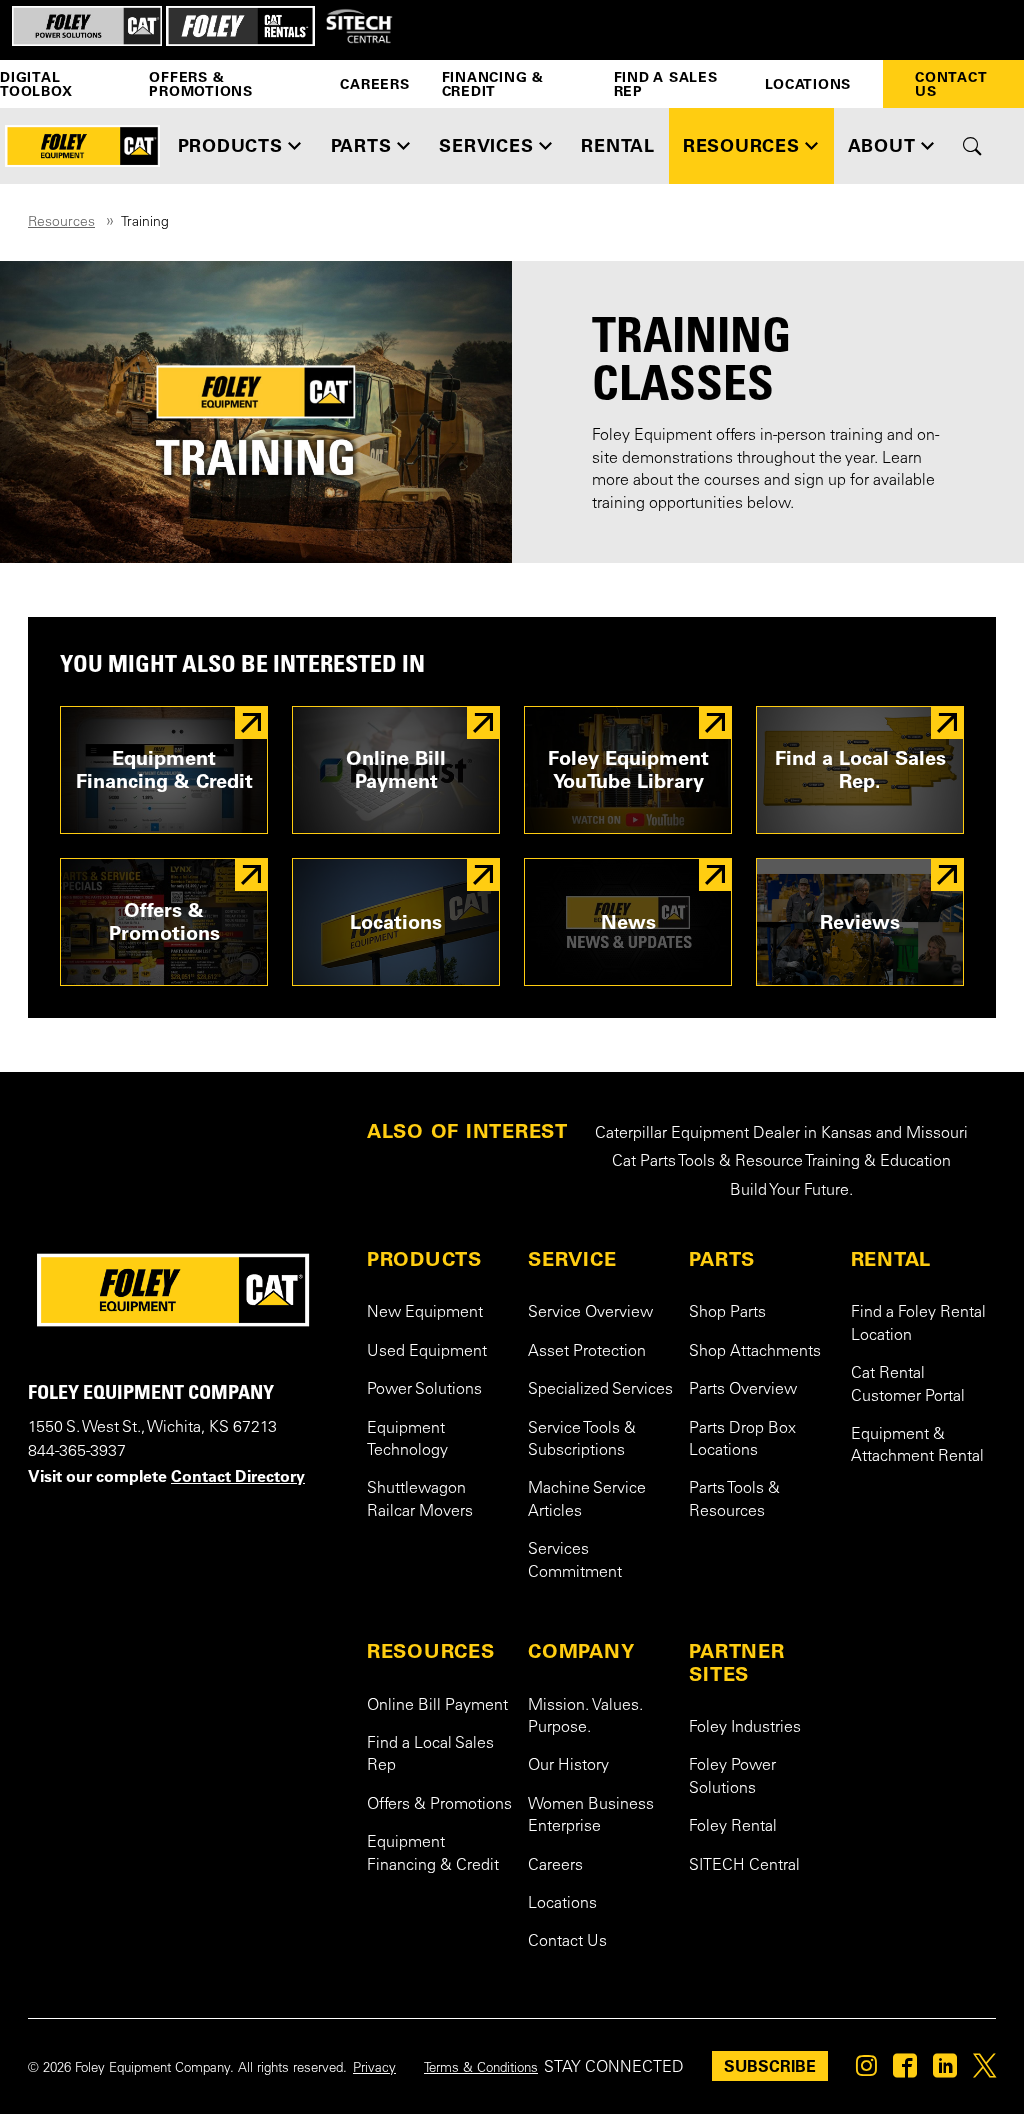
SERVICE (572, 1259)
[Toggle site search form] (972, 146)
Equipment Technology (407, 1440)
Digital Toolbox (36, 84)
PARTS (722, 1259)
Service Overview (590, 1313)
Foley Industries (745, 1728)
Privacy (374, 2069)
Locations (808, 84)
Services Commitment (575, 1561)
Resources (61, 223)
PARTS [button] (361, 145)
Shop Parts (727, 1313)
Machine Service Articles (587, 1500)
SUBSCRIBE (770, 2066)
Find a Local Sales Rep (430, 1755)
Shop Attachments (755, 1352)
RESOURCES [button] (741, 145)
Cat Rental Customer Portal (908, 1385)
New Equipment (425, 1313)
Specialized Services (600, 1390)
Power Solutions (424, 1390)
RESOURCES (431, 1651)
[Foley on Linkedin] (945, 2071)
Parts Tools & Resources (734, 1500)
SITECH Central (744, 1866)
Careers (374, 84)
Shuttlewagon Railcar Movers (420, 1500)
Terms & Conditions (481, 2069)
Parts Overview (743, 1390)
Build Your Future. (791, 1191)
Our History (568, 1766)
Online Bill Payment (437, 1706)
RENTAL (891, 1259)
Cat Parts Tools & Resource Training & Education (781, 1162)
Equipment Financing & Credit (433, 1854)
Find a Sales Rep (666, 84)
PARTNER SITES (736, 1662)
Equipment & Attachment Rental (917, 1446)
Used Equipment (427, 1352)
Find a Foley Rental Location (918, 1324)
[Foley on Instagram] (866, 2071)
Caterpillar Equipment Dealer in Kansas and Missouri (781, 1134)
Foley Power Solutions (732, 1777)
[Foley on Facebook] (905, 2071)
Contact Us (951, 84)
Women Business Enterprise (591, 1816)
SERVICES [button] (486, 145)
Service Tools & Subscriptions (582, 1440)
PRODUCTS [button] (230, 145)
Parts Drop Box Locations (742, 1440)
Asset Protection (587, 1352)
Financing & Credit (493, 84)
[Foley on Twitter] (984, 2071)
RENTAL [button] (618, 145)
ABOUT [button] (882, 145)
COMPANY (581, 1651)
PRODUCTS (424, 1259)
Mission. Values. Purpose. (585, 1717)
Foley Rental (733, 1827)
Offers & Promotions (201, 84)
